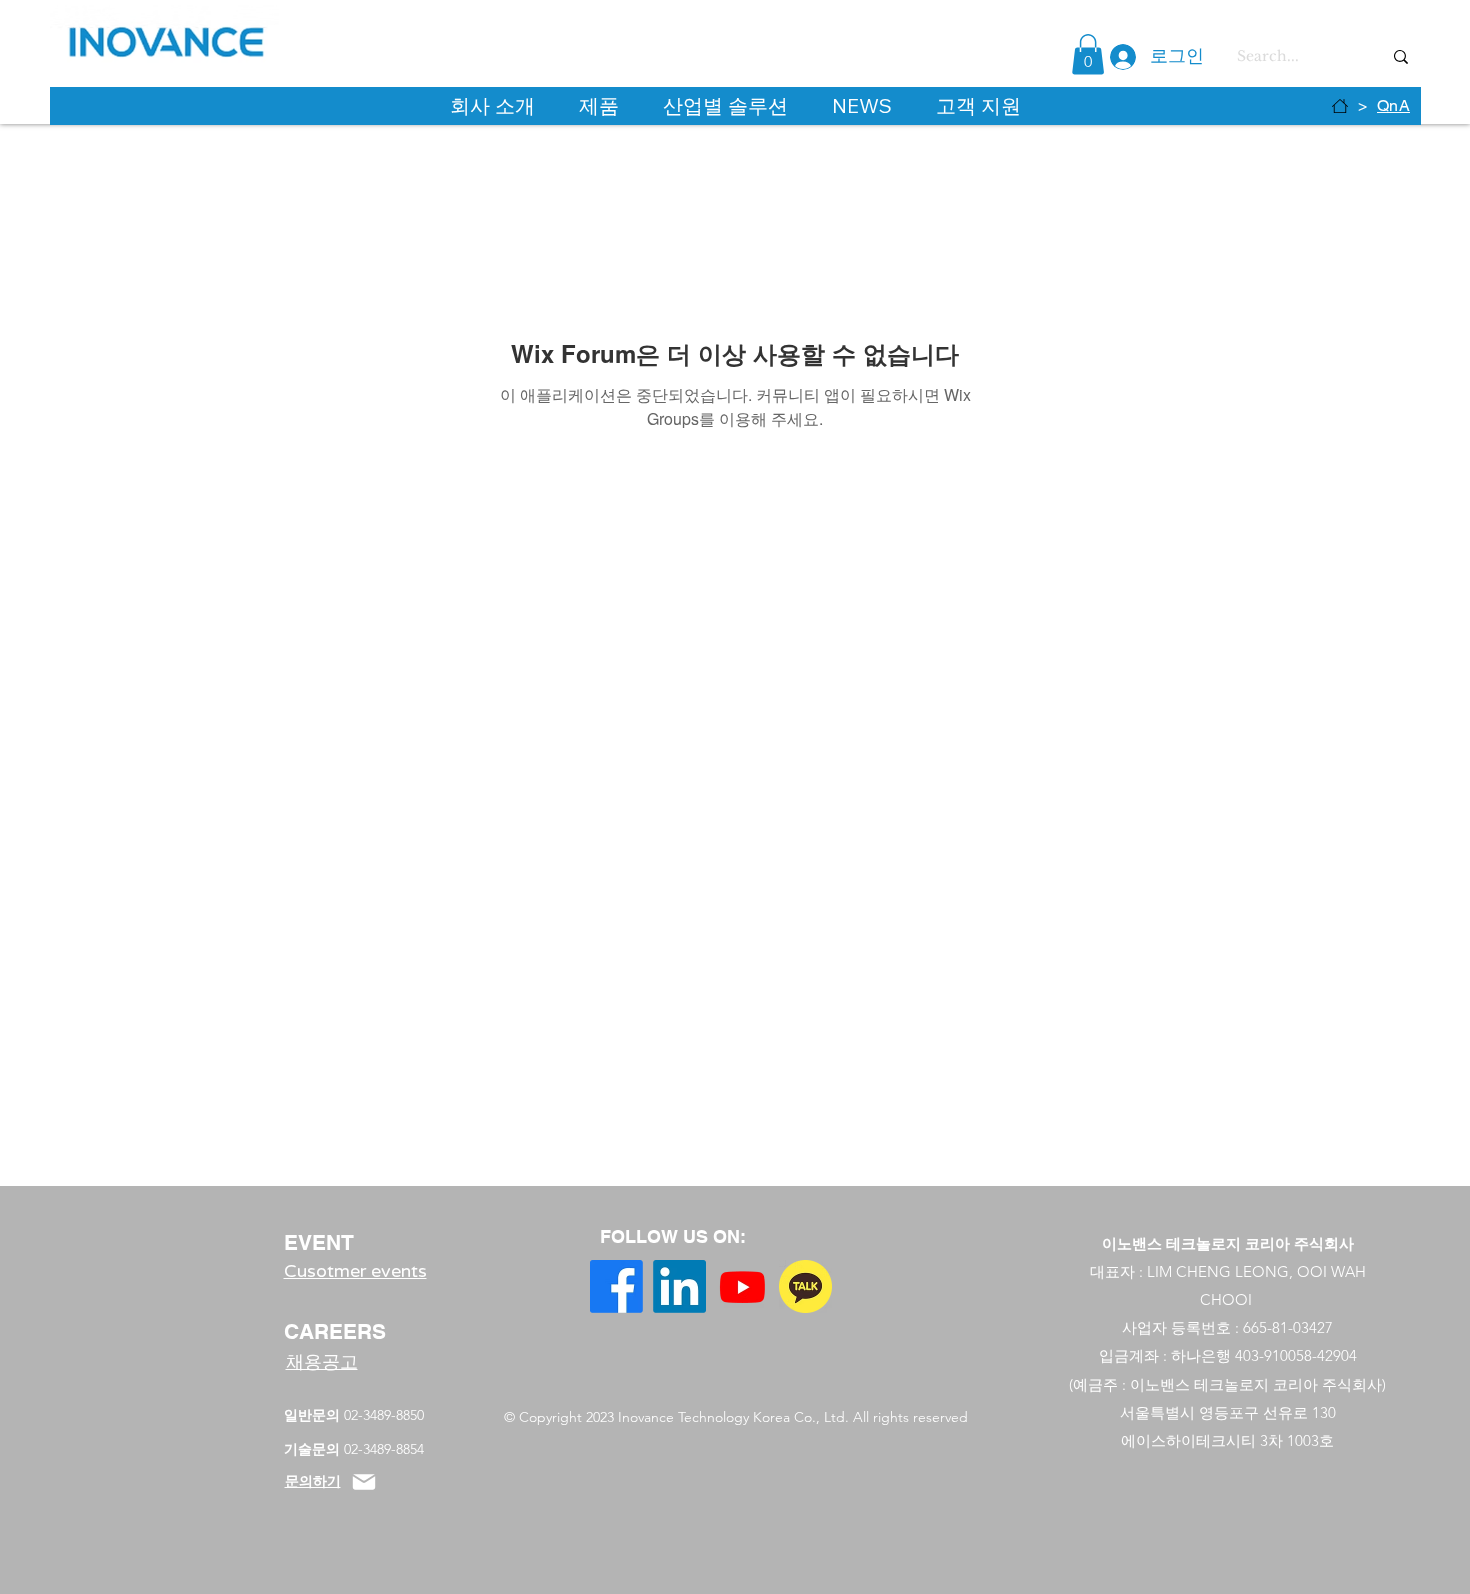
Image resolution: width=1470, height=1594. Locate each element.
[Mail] (364, 1482)
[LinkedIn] (679, 1286)
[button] (1088, 54)
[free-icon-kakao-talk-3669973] (805, 1286)
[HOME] (1340, 106)
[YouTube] (742, 1286)
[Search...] (1401, 56)
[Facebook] (616, 1286)
